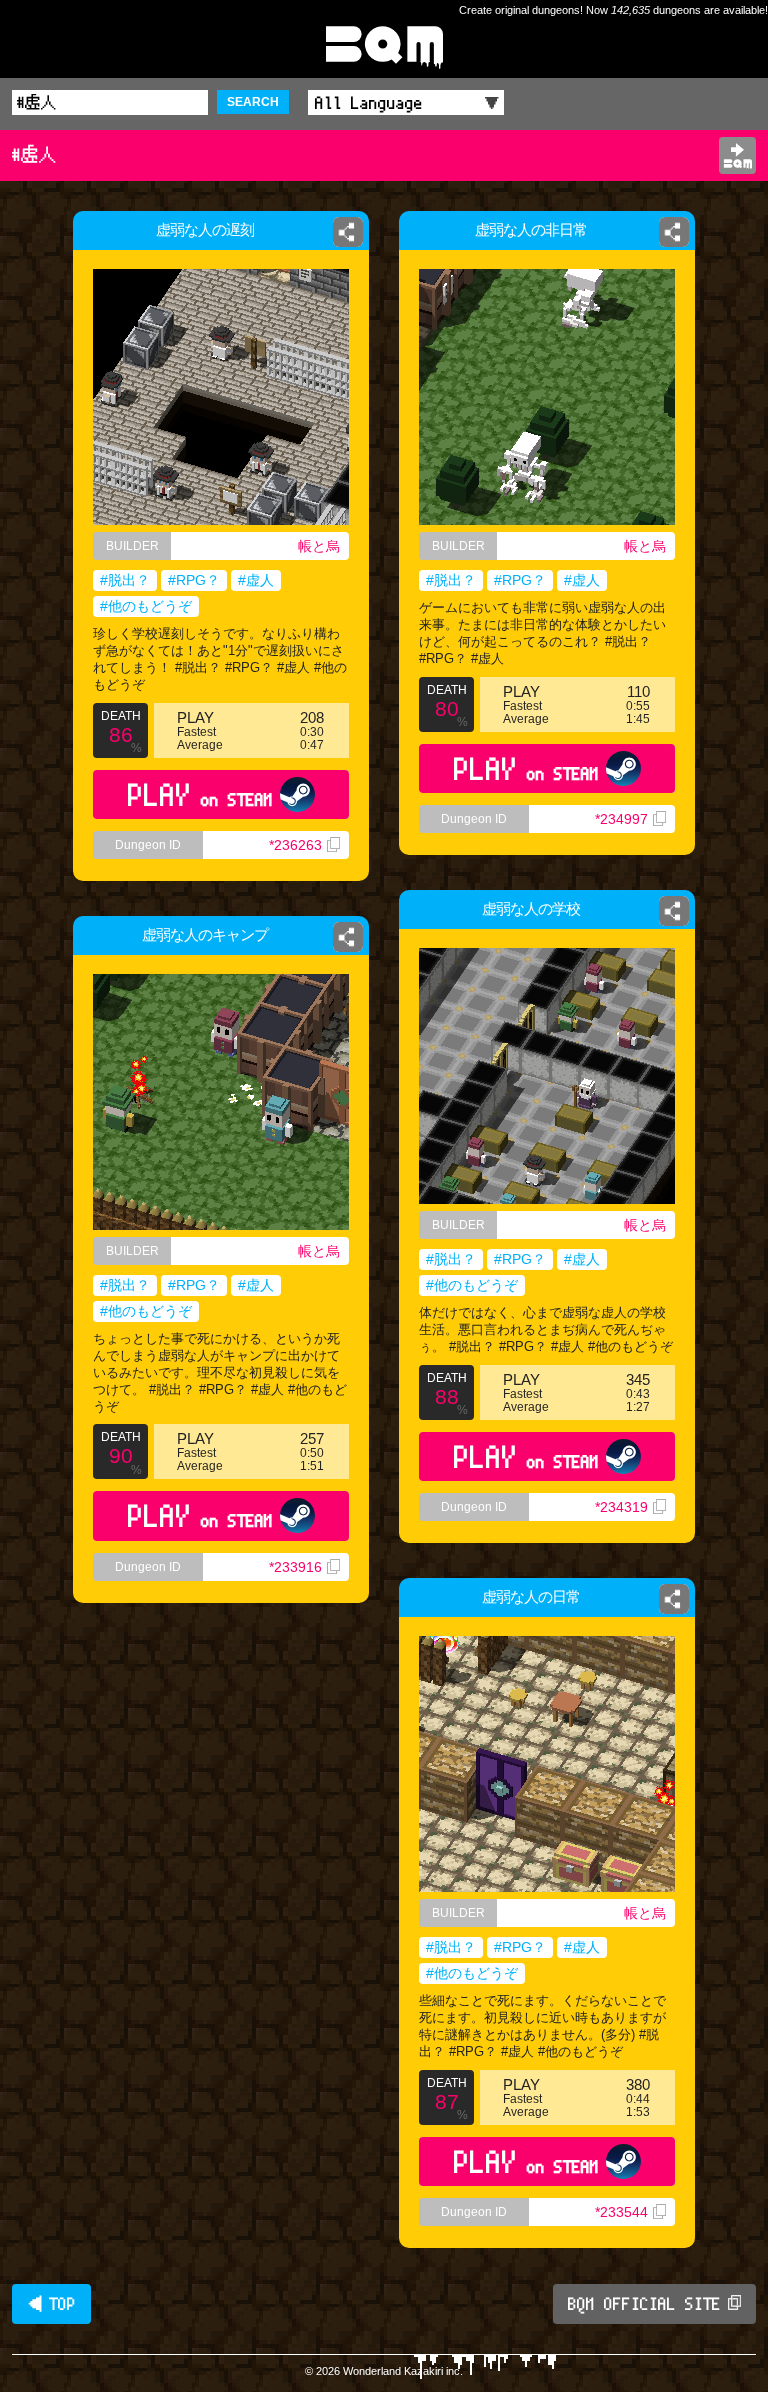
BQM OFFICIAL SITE (644, 2304)
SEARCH (253, 102)
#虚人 (256, 580)
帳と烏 (319, 546)
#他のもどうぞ (146, 606)
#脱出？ (125, 580)
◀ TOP (51, 2304)
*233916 (295, 1567)
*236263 (295, 845)
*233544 (621, 2212)
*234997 (621, 819)
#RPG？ (194, 580)
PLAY (200, 794)
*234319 (621, 1507)
